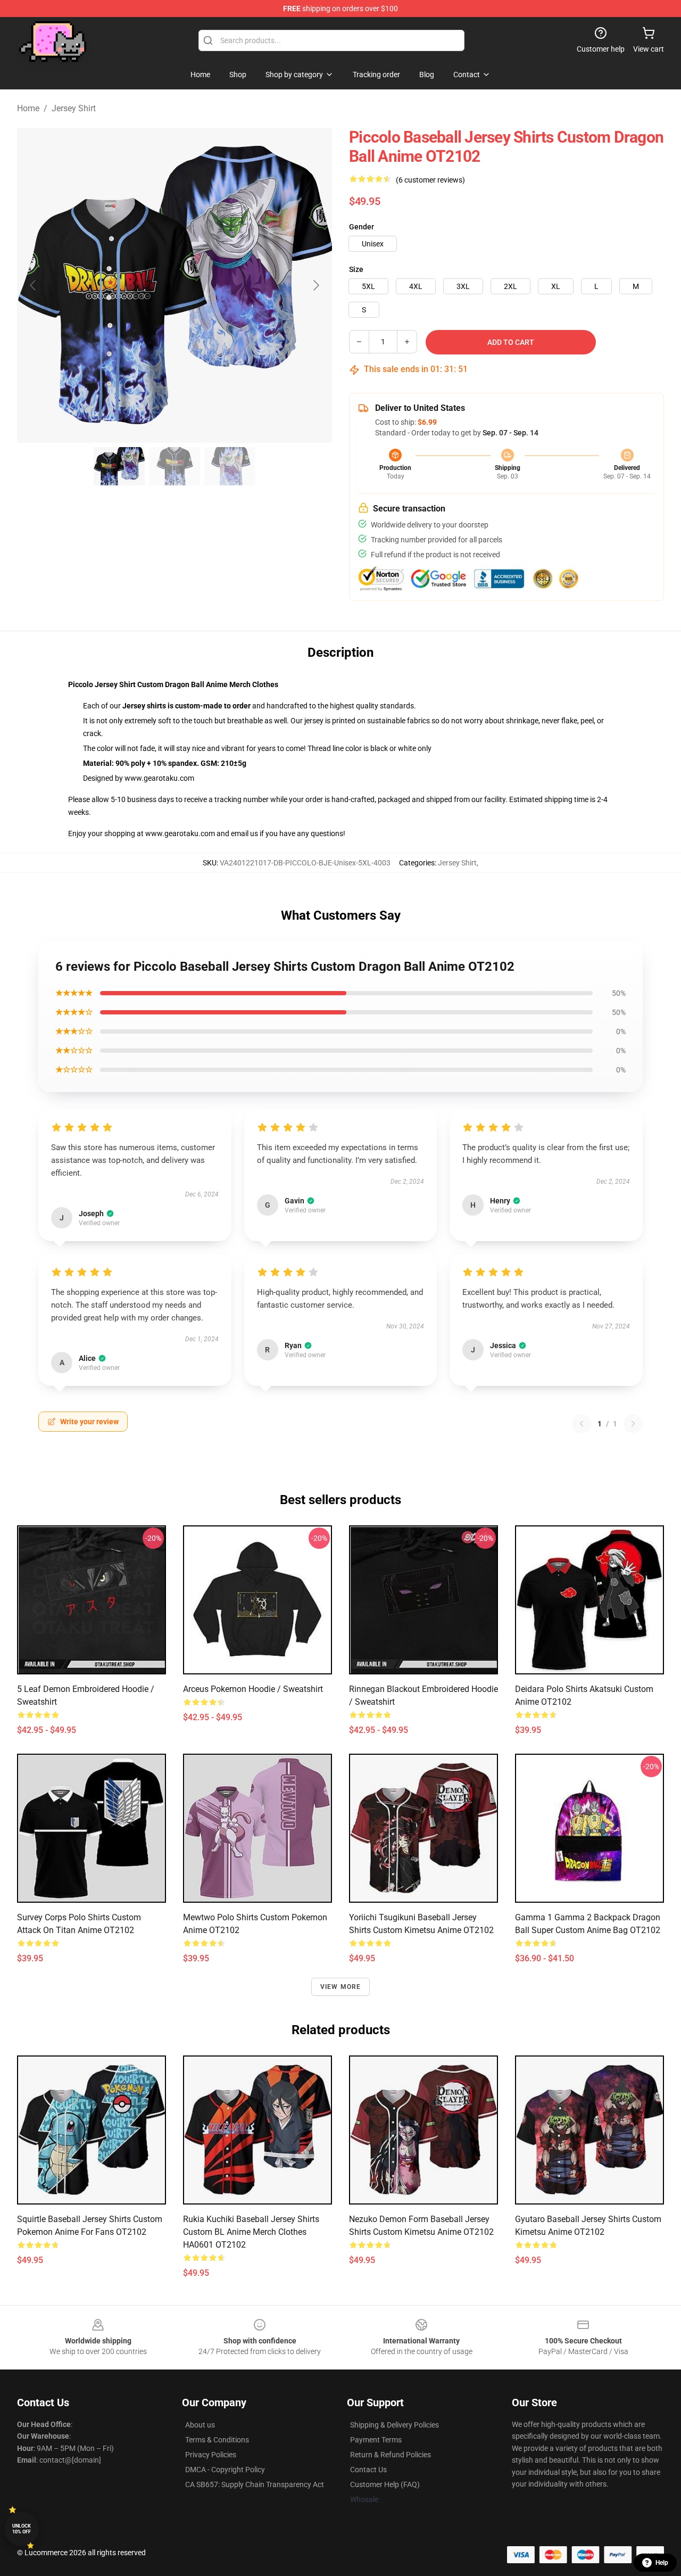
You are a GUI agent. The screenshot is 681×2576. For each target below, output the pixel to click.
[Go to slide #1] (119, 466)
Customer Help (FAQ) (385, 2484)
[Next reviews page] (633, 1424)
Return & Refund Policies (391, 2455)
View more (341, 1987)
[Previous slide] (34, 285)
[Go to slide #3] (230, 466)
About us (200, 2425)
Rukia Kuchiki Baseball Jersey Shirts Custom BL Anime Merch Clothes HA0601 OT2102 (251, 2232)
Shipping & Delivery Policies (395, 2425)
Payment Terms (376, 2440)
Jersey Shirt (74, 108)
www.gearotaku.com (159, 778)
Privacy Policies (211, 2455)
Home (28, 108)
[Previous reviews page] (582, 1424)
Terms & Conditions (217, 2440)
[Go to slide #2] (175, 466)
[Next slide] (315, 285)
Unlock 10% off (22, 2529)
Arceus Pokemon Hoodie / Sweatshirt (253, 1689)
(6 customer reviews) (430, 180)
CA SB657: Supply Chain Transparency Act (255, 2484)
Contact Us (368, 2470)
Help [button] (662, 2563)
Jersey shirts (144, 706)
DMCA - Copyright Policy (225, 2470)
